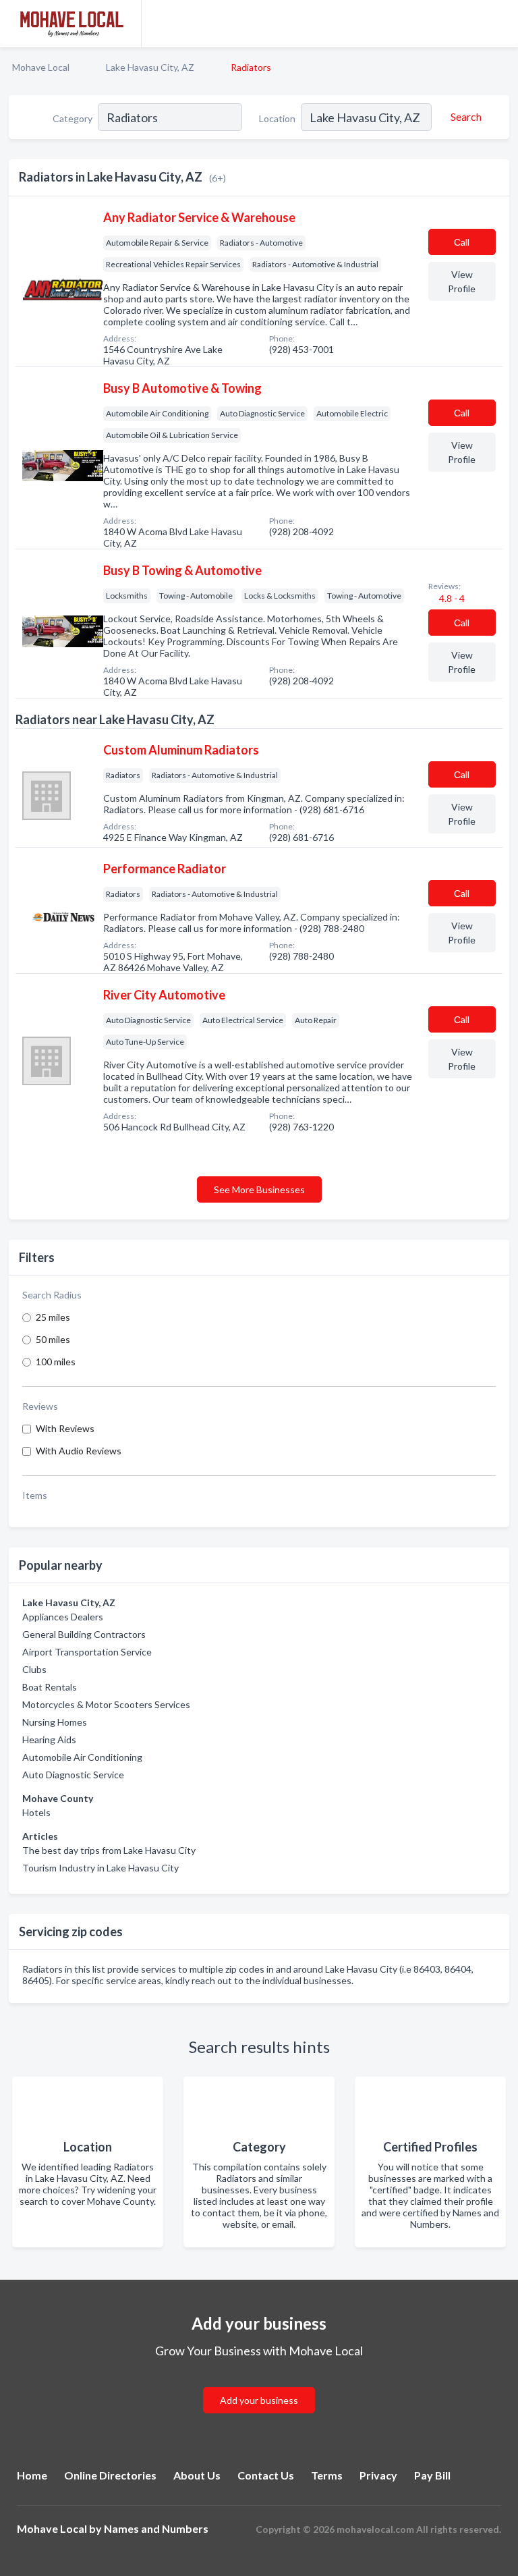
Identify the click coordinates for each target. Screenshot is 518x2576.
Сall (462, 242)
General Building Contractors (84, 1634)
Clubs (34, 1669)
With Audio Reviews (79, 1451)
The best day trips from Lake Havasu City (109, 1850)
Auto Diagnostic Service (73, 1775)
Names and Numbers (156, 2528)
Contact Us (266, 2475)
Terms (327, 2475)
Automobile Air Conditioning (82, 1757)
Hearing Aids (49, 1739)
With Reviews (65, 1428)
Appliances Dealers (63, 1617)
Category (73, 118)
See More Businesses (259, 1189)
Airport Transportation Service (87, 1652)
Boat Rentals (50, 1687)
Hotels (36, 1812)
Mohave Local (41, 67)
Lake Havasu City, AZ (150, 67)
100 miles (56, 1362)
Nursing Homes (55, 1722)
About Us (197, 2475)
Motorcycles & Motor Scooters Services (106, 1704)
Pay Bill (432, 2475)
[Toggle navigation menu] (500, 24)
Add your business (259, 2400)
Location (277, 118)
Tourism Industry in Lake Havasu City (100, 1868)
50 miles (53, 1339)
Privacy (378, 2475)
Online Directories (110, 2475)
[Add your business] (259, 2384)
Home (32, 2475)
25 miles (53, 1317)
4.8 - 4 (451, 598)
